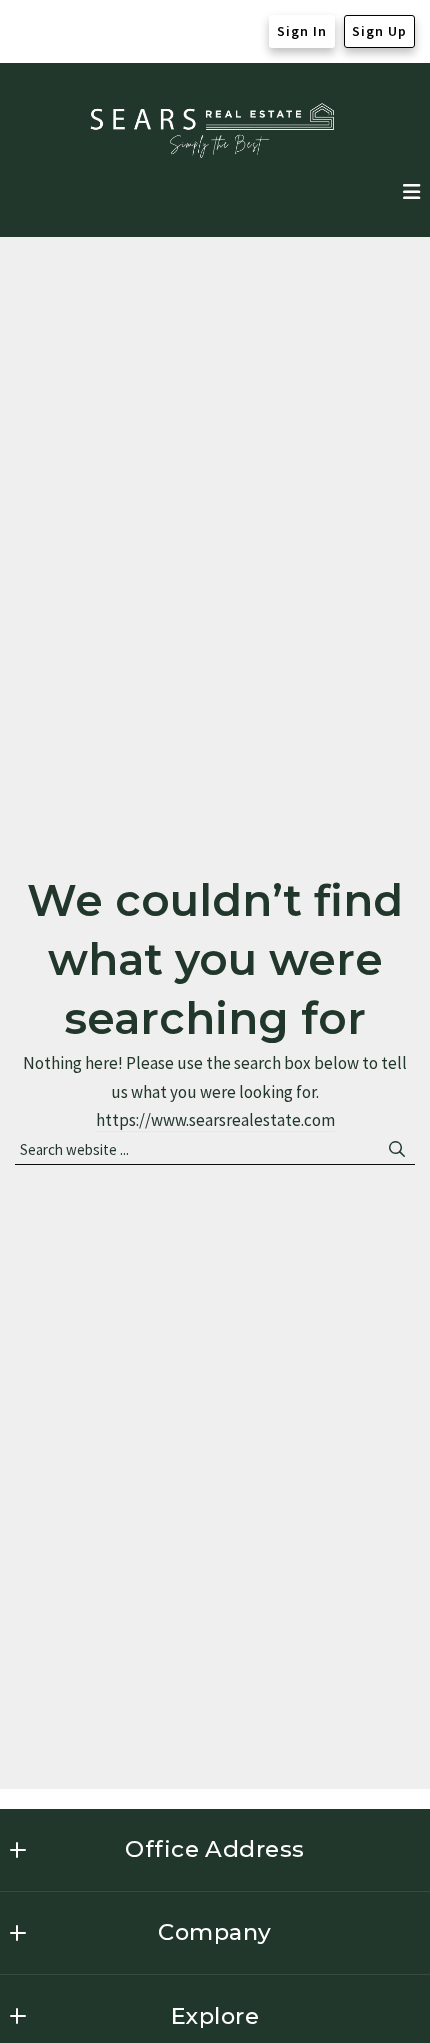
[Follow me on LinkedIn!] (107, 32)
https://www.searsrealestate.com (215, 1120)
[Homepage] (215, 130)
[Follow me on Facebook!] (31, 32)
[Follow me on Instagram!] (69, 32)
